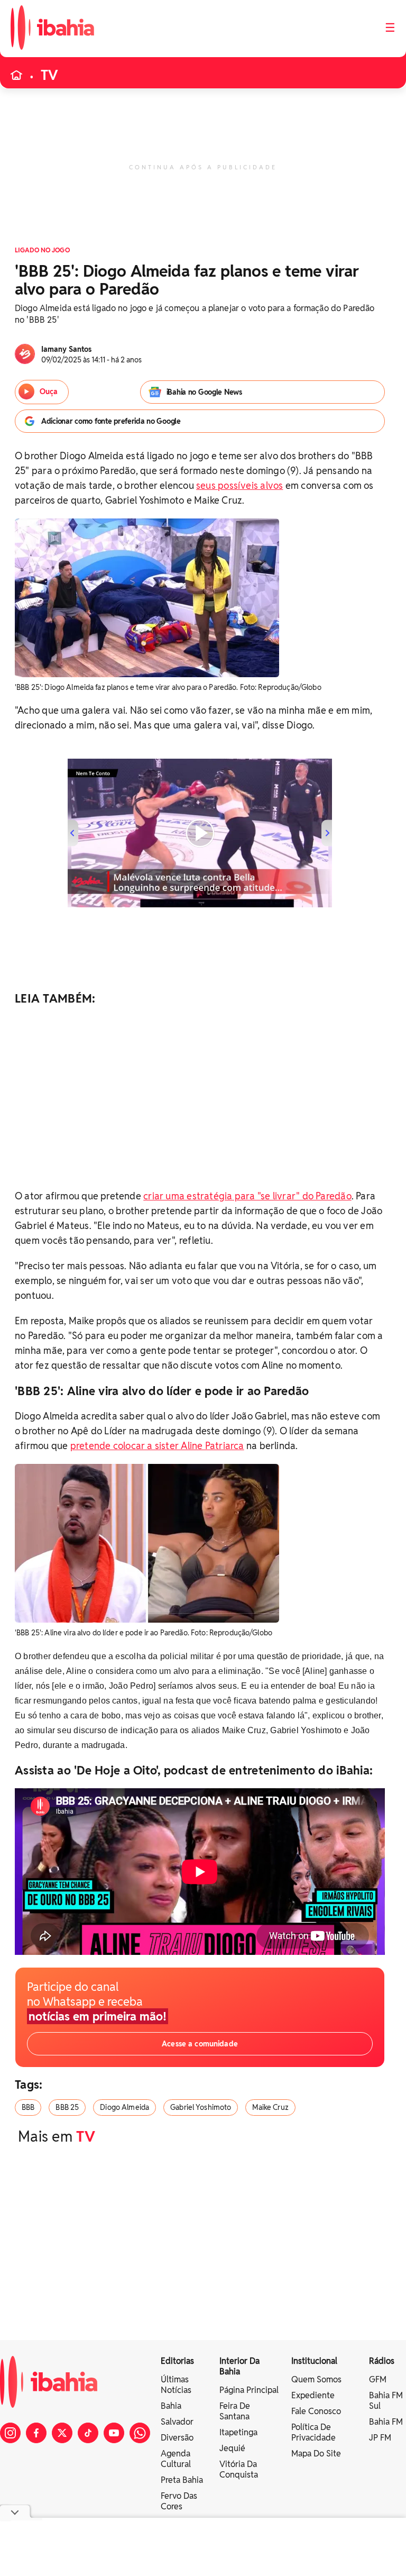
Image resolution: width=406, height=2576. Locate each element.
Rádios (382, 2361)
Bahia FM (386, 2422)
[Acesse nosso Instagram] (10, 2433)
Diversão (177, 2438)
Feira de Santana (235, 2411)
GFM (378, 2379)
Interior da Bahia (239, 2366)
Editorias (177, 2361)
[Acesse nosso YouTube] (114, 2433)
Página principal (249, 2390)
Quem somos (316, 2379)
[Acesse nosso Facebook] (36, 2433)
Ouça (49, 392)
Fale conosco (316, 2411)
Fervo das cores (179, 2501)
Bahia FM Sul (386, 2401)
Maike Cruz (270, 2107)
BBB (28, 2107)
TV (49, 75)
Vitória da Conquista (239, 2469)
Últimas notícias (176, 2385)
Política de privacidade (313, 2432)
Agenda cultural (176, 2459)
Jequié (232, 2448)
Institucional (314, 2361)
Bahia (171, 2406)
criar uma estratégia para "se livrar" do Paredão (247, 1196)
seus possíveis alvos (239, 485)
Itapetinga (238, 2432)
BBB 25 (67, 2107)
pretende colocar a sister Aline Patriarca (157, 1446)
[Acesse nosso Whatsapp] (140, 2433)
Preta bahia (182, 2480)
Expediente (313, 2395)
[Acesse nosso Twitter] (62, 2433)
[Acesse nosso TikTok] (88, 2433)
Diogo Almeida (124, 2107)
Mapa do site (316, 2454)
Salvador (177, 2422)
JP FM (380, 2438)
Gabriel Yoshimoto (201, 2107)
